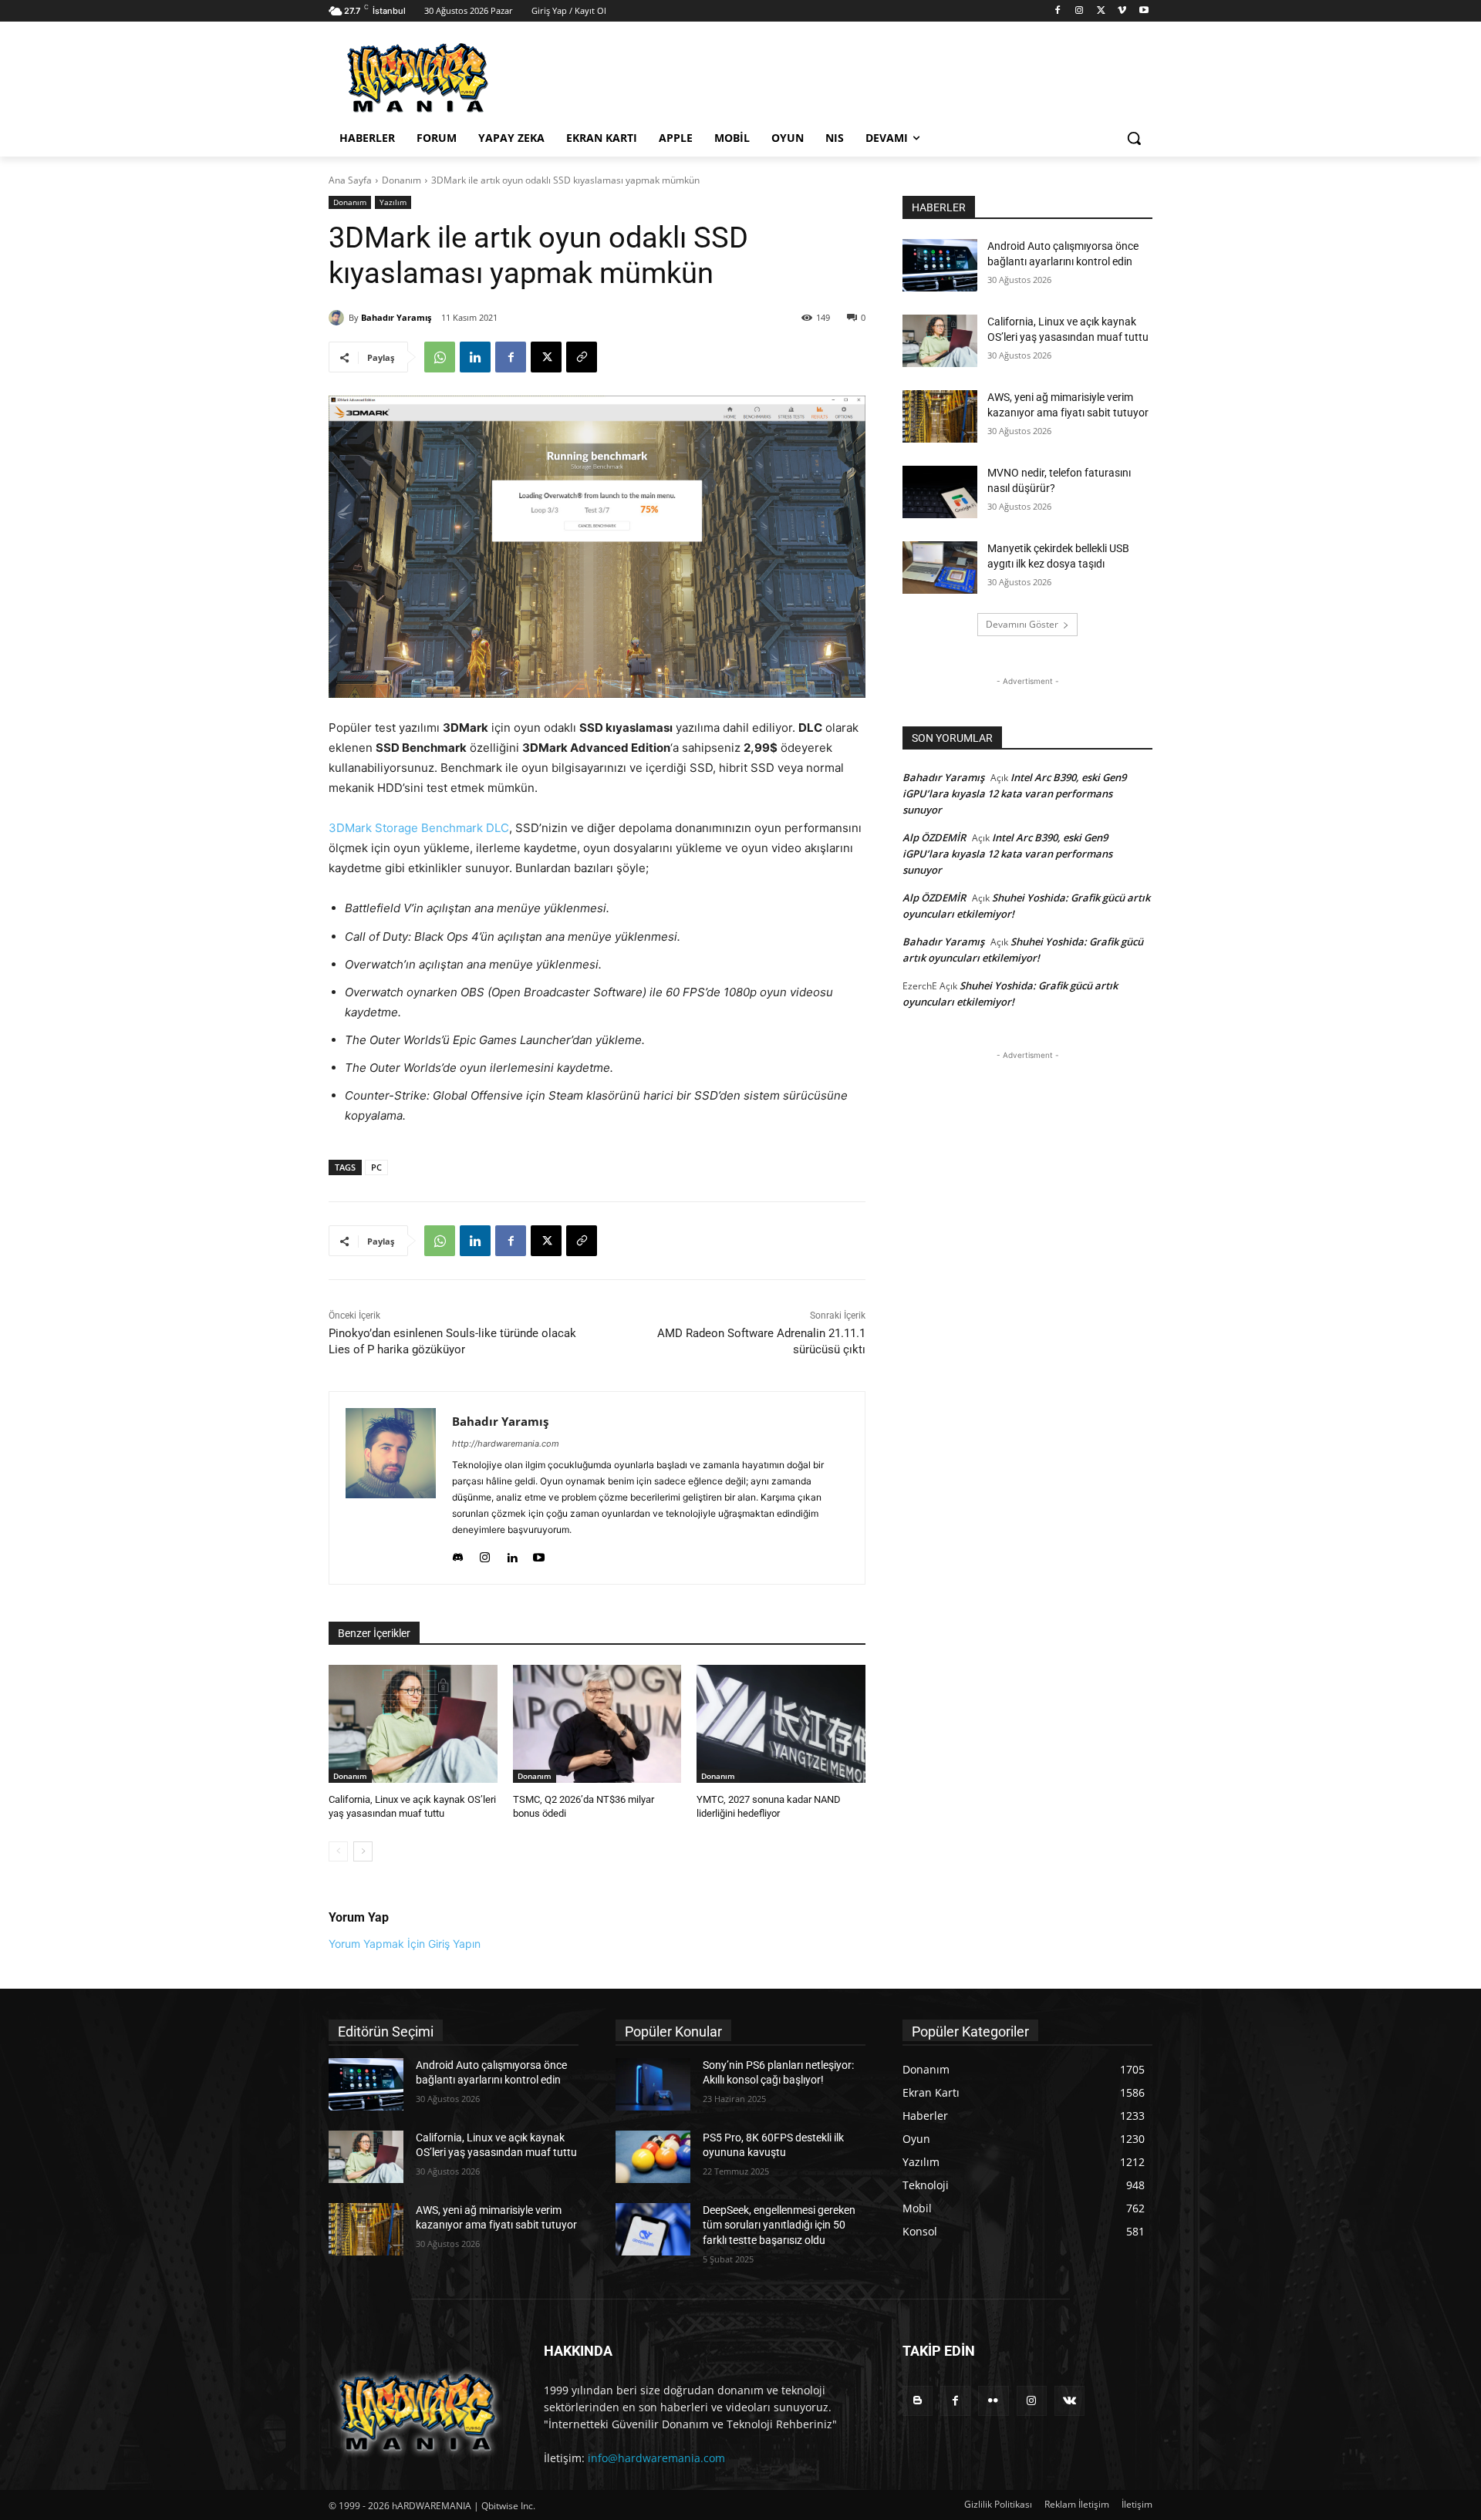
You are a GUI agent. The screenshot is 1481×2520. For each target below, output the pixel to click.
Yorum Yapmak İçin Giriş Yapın (405, 1944)
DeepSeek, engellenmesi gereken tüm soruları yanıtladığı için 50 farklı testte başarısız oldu (779, 2225)
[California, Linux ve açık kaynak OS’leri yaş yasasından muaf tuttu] (413, 1724)
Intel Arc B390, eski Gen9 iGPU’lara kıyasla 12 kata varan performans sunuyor (1014, 793)
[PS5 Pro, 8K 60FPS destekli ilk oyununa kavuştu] (653, 2157)
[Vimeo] (1122, 11)
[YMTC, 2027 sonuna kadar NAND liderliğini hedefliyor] (781, 1724)
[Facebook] (1058, 11)
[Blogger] (918, 2401)
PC (376, 1167)
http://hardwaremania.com (506, 1444)
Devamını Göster (1022, 624)
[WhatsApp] (440, 357)
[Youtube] (1144, 11)
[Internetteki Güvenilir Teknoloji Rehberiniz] (452, 78)
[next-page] (363, 1851)
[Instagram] (1080, 11)
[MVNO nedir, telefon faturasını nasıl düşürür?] (940, 492)
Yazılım (393, 202)
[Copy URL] (582, 357)
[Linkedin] (475, 357)
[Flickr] (993, 2401)
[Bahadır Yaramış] (339, 318)
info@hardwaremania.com (656, 2458)
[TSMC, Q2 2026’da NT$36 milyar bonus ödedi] (597, 1724)
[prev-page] (338, 1851)
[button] (1134, 138)
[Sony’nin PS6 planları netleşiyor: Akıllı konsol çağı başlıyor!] (653, 2084)
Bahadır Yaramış (396, 317)
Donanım (401, 180)
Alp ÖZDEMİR (934, 837)
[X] (1101, 11)
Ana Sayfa (350, 180)
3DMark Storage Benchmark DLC (419, 828)
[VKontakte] (1069, 2401)
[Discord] (458, 1554)
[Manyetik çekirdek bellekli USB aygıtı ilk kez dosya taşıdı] (940, 568)
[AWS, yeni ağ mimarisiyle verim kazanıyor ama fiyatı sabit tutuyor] (940, 416)
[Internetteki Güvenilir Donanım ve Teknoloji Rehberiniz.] (418, 2412)
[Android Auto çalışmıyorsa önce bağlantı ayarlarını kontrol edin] (940, 265)
